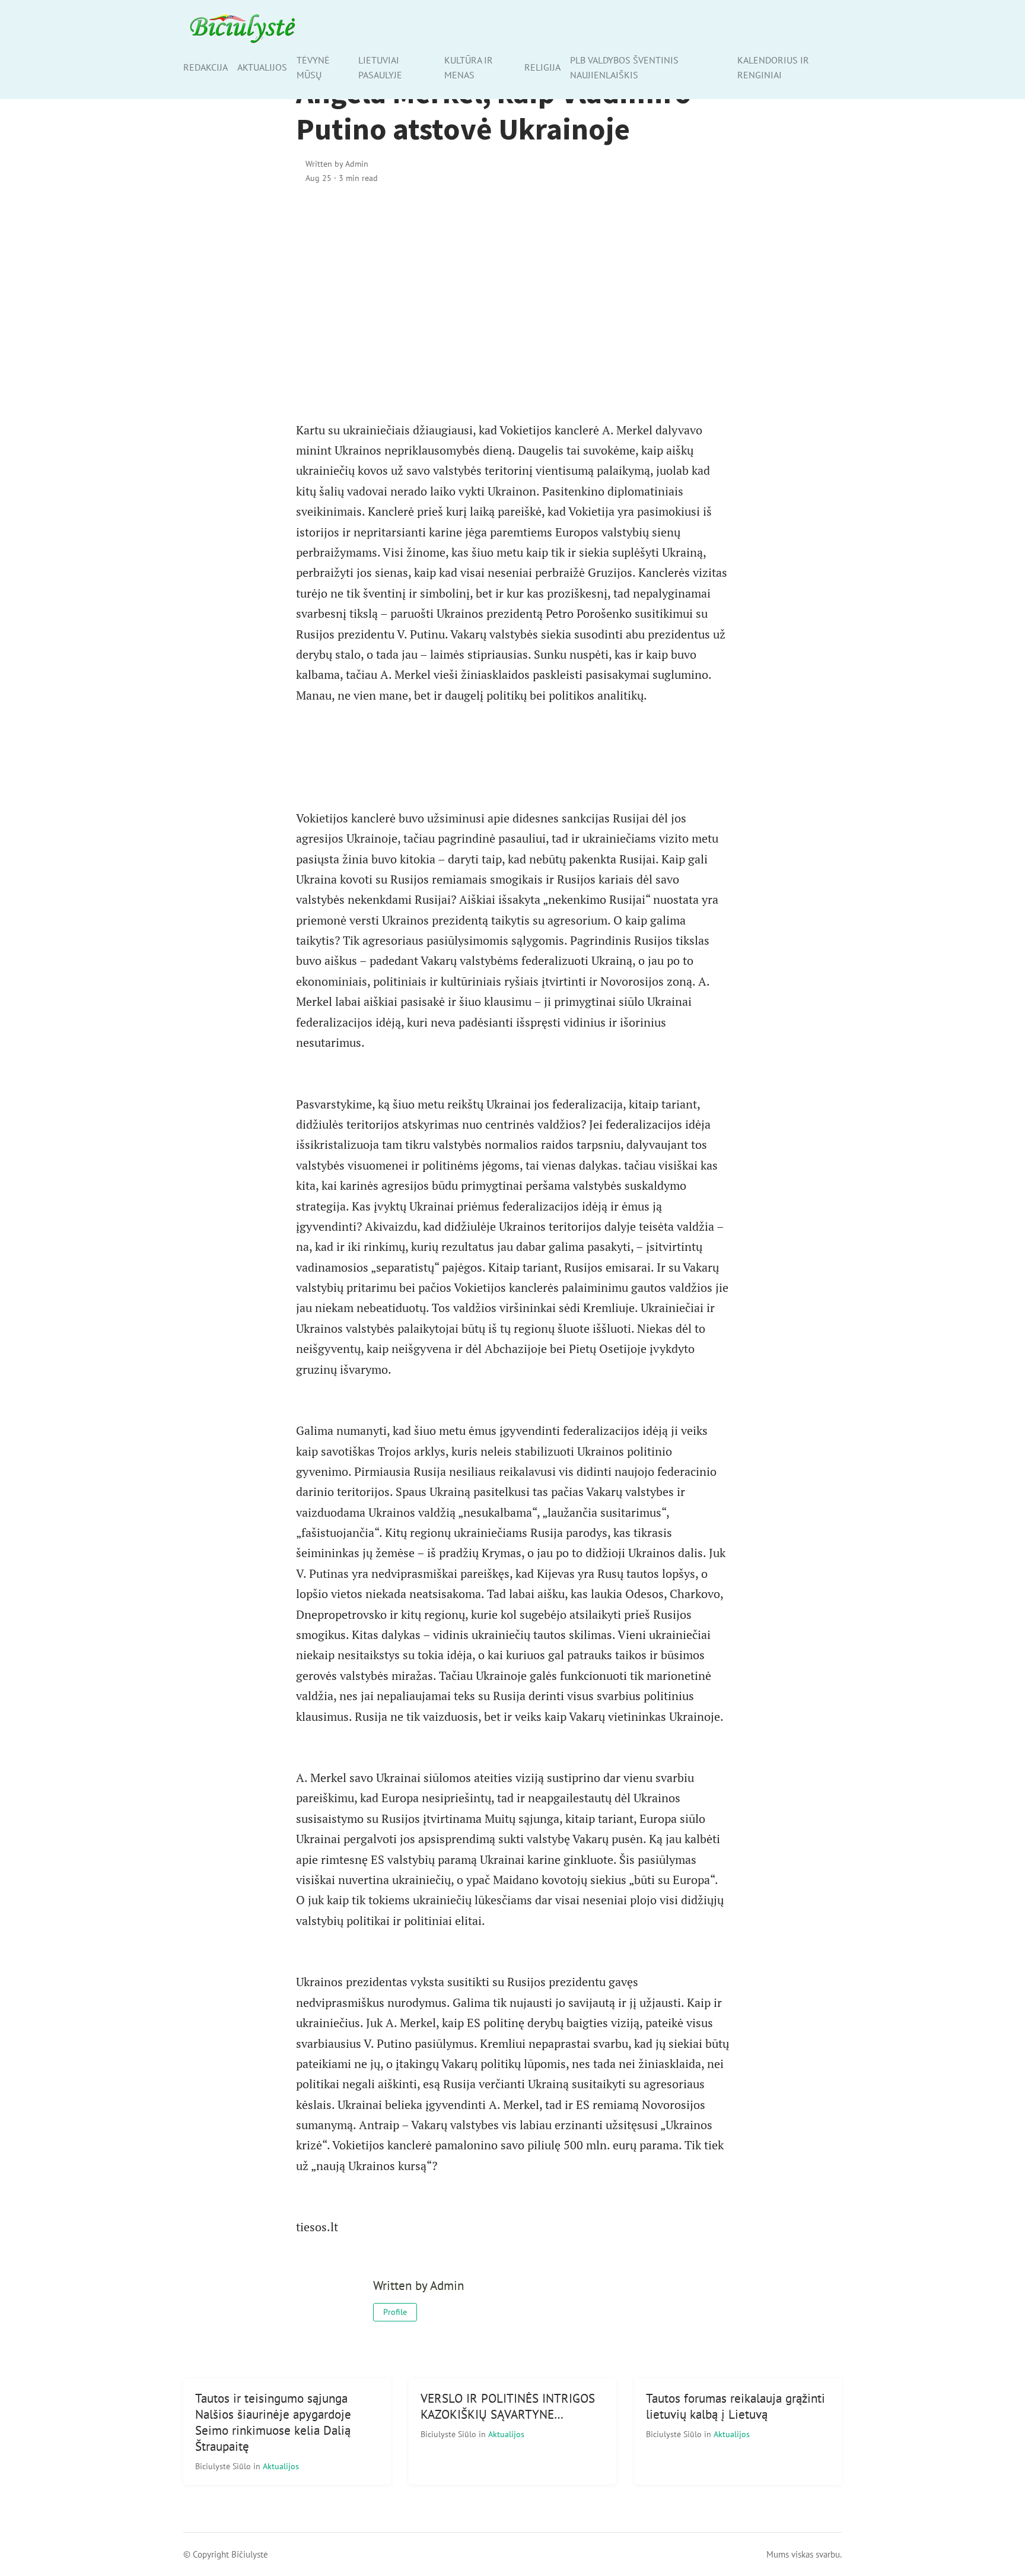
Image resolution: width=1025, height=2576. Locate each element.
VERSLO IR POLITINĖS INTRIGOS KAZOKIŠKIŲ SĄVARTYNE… (508, 2406)
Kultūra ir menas (469, 67)
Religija (542, 67)
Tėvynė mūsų (313, 67)
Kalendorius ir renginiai (773, 67)
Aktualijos (262, 67)
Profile (395, 2312)
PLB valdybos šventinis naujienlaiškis (624, 67)
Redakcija (206, 67)
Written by (337, 163)
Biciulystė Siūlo (224, 2466)
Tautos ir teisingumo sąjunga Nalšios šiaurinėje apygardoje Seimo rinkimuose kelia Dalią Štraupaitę (273, 2422)
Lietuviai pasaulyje (380, 67)
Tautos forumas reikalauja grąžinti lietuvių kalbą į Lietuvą (736, 2406)
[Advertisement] (512, 296)
